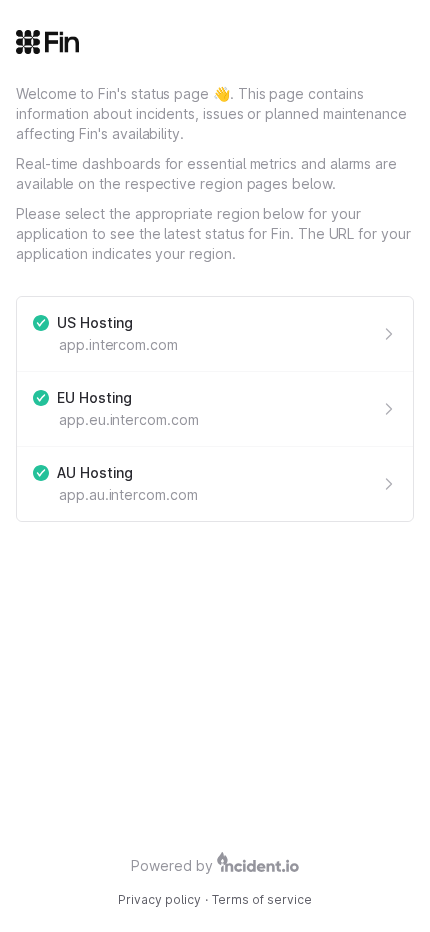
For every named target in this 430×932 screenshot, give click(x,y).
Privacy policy (159, 899)
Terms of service (262, 899)
